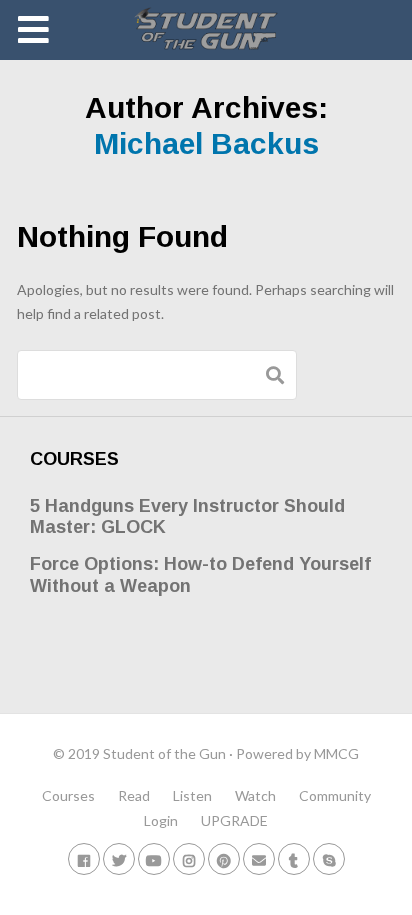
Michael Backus (206, 143)
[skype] (329, 858)
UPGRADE (234, 820)
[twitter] (119, 858)
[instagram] (189, 858)
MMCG (336, 753)
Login (161, 820)
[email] (259, 858)
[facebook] (84, 858)
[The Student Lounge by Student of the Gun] (206, 30)
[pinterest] (224, 858)
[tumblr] (294, 858)
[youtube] (154, 858)
